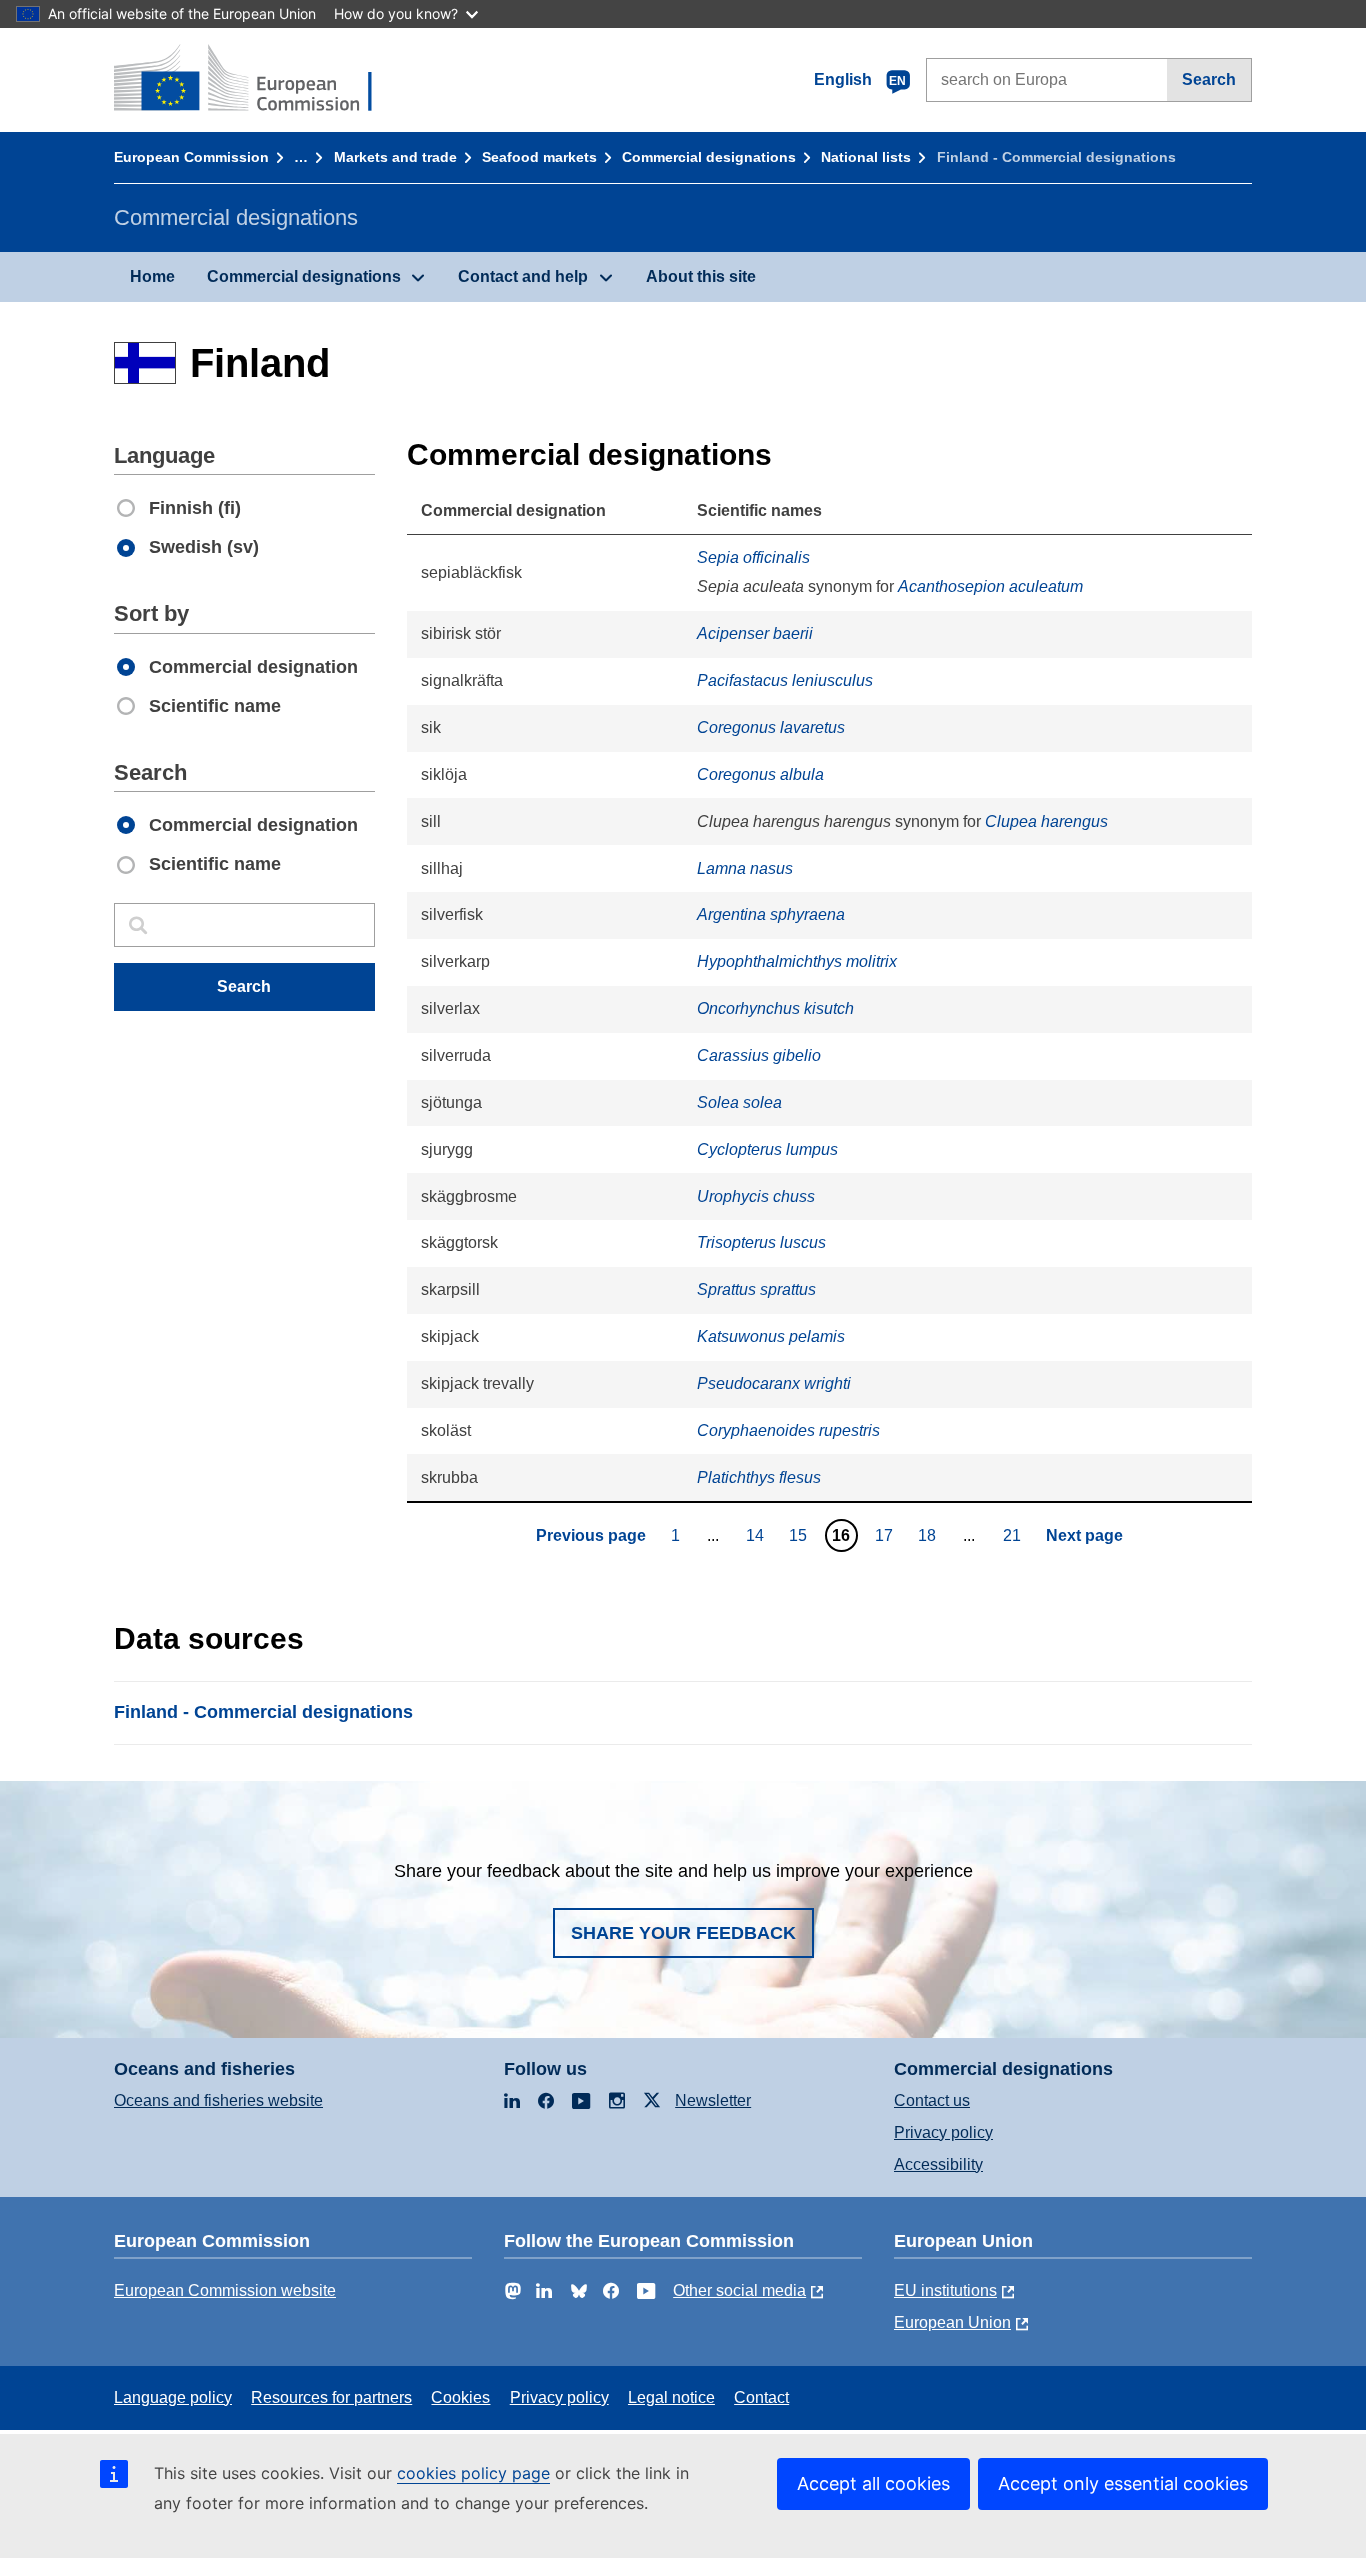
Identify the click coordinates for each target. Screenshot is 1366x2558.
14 (757, 1535)
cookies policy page (473, 2473)
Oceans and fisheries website (218, 2100)
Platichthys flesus (759, 1477)
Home (152, 276)
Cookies (460, 2397)
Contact (761, 2397)
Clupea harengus (1046, 821)
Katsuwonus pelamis (771, 1336)
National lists (866, 157)
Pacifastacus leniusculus (785, 680)
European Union (952, 2322)
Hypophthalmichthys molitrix (797, 961)
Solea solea (739, 1102)
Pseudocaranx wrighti (774, 1383)
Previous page (591, 1535)
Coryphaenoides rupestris (788, 1430)
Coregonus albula (760, 774)
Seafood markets (539, 157)
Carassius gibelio (759, 1055)
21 (1014, 1535)
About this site (701, 276)
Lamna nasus (745, 868)
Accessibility (938, 2164)
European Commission (191, 157)
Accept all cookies (873, 2483)
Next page (1084, 1535)
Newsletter (713, 2100)
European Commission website (225, 2290)
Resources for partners (331, 2397)
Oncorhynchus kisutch (775, 1008)
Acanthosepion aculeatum (990, 586)
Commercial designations (709, 157)
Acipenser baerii (755, 633)
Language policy (173, 2397)
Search (1209, 79)
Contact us (932, 2100)
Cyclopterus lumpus (767, 1149)
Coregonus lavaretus (771, 727)
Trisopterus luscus (761, 1242)
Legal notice (671, 2397)
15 (800, 1535)
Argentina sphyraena (771, 914)
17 (886, 1535)
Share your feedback (683, 1933)
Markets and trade (395, 157)
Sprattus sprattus (756, 1289)
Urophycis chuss (756, 1196)
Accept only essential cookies (1123, 2483)
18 (929, 1535)
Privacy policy (943, 2132)
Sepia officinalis (753, 557)
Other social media (739, 2290)
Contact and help (523, 276)
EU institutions (945, 2290)
